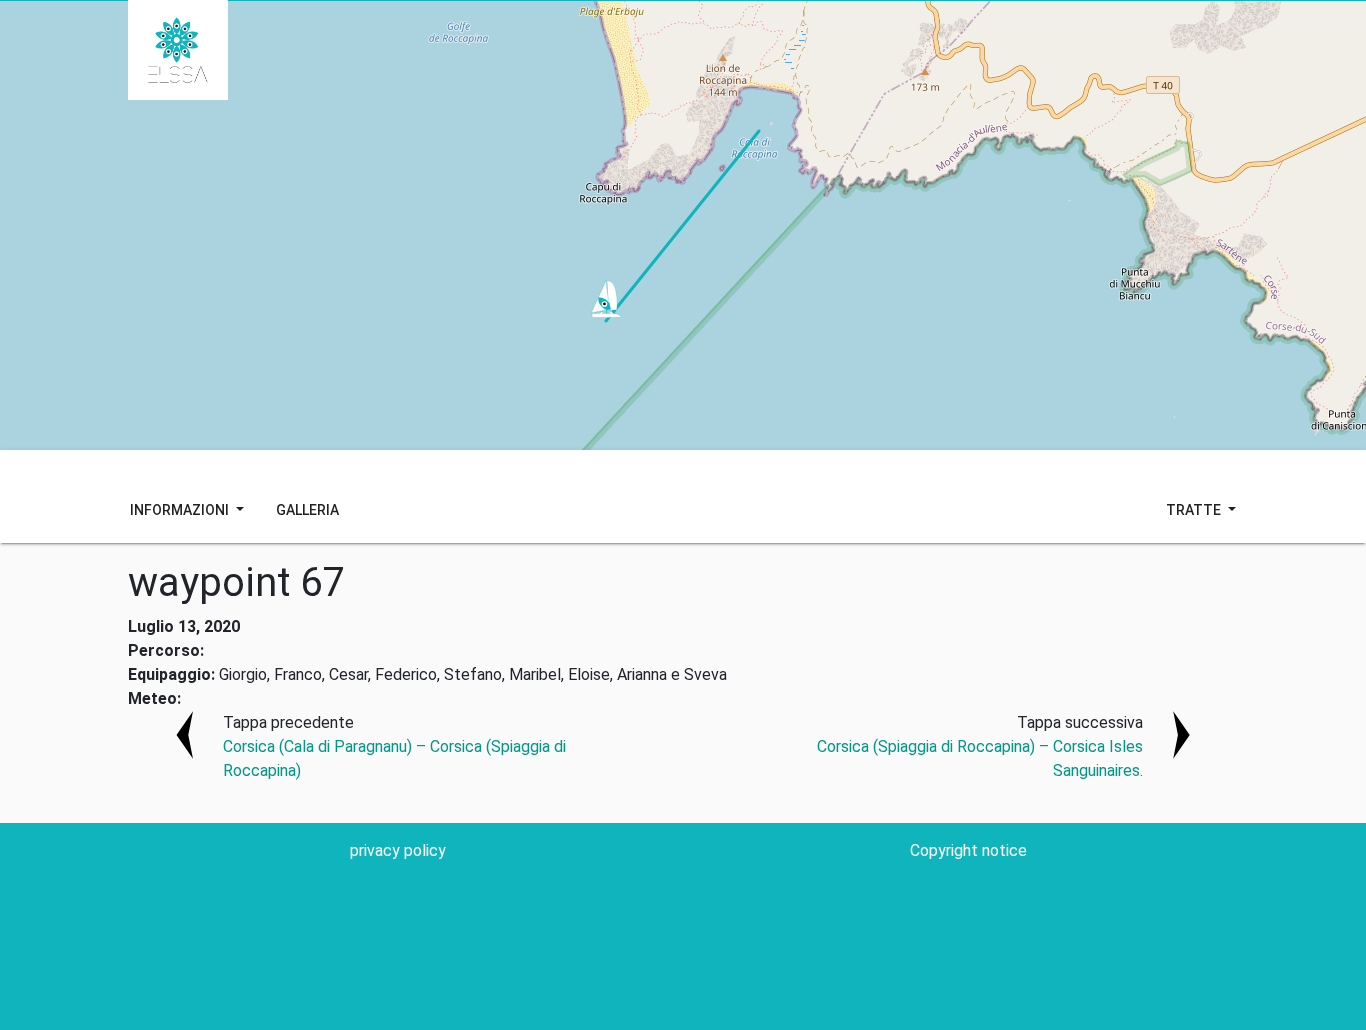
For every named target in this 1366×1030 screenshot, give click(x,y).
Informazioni (181, 510)
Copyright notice (968, 850)
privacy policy (398, 850)
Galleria (307, 510)
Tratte (1195, 510)
